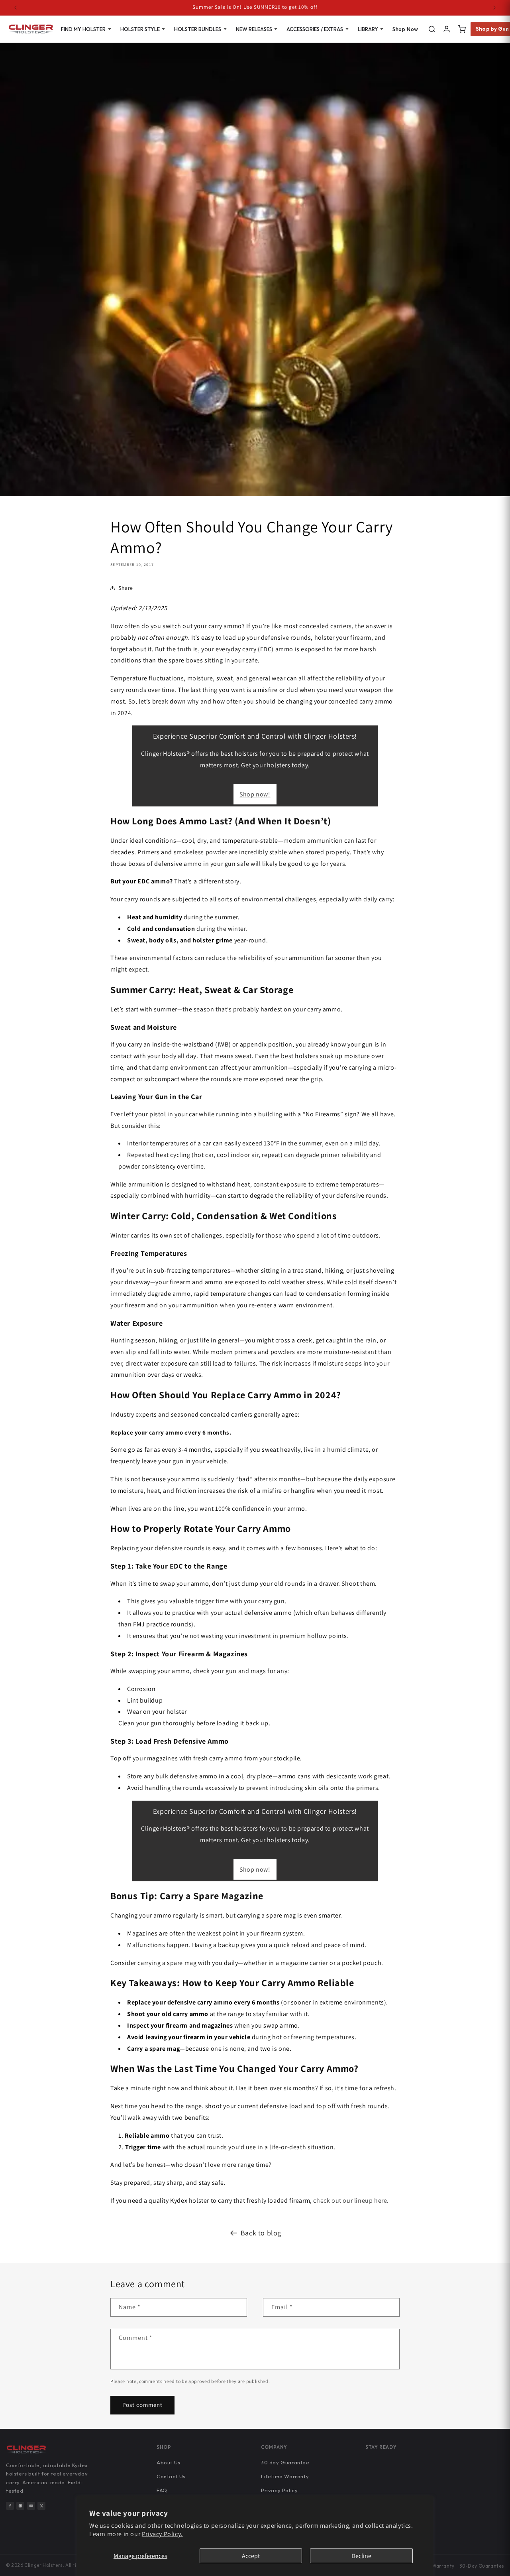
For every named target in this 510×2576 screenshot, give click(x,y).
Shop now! (255, 794)
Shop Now (405, 29)
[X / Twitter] (41, 2506)
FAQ (162, 2490)
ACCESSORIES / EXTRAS (315, 29)
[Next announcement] (494, 8)
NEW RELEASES (254, 29)
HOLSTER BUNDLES (198, 29)
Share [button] (126, 588)
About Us (169, 2462)
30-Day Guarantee (482, 2566)
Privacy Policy (279, 2490)
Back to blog (261, 2233)
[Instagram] (20, 2506)
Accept (251, 2556)
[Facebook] (10, 2506)
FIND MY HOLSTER (83, 29)
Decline (361, 2556)
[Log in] (447, 29)
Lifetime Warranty (285, 2476)
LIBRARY (368, 29)
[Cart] (462, 29)
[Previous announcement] (16, 8)
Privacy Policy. (162, 2534)
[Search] (432, 29)
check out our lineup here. (351, 2201)
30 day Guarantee (285, 2462)
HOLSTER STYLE (140, 29)
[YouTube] (31, 2506)
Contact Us (171, 2476)
